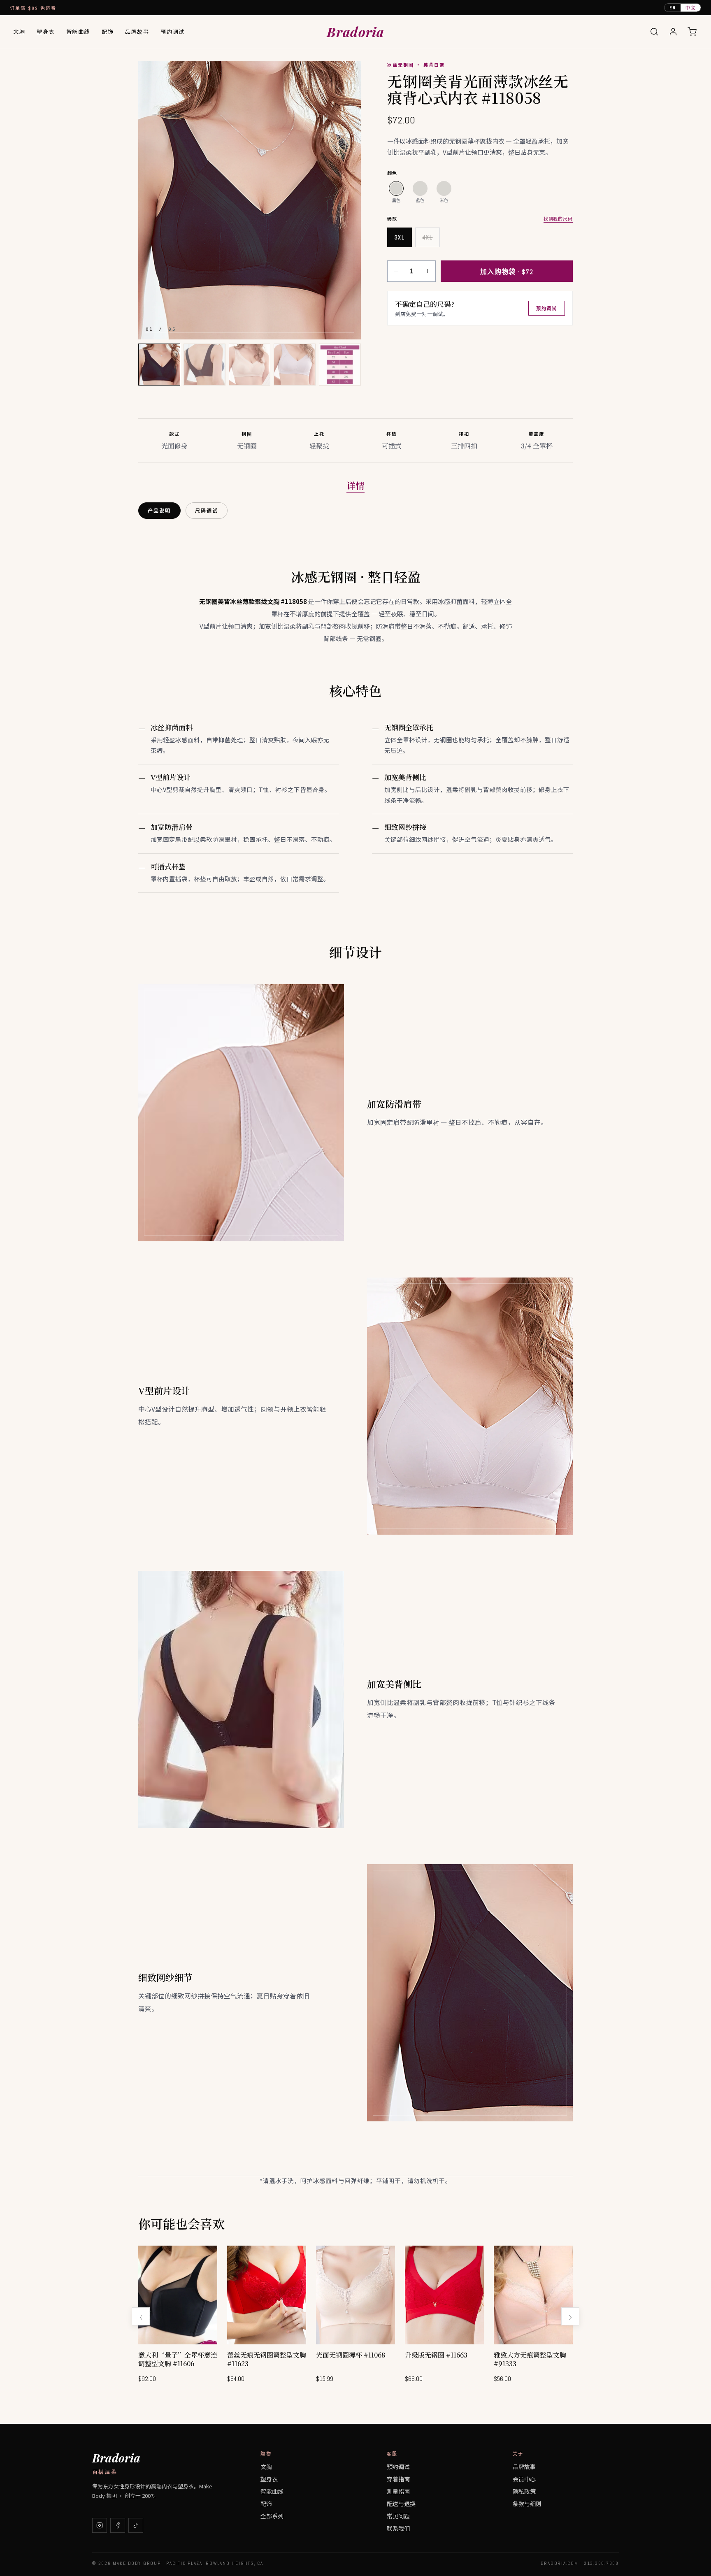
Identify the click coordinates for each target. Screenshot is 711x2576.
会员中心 (524, 2479)
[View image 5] (340, 365)
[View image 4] (295, 365)
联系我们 (398, 2528)
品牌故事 (137, 31)
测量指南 (398, 2491)
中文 (691, 7)
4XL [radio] (428, 237)
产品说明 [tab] (159, 511)
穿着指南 (398, 2479)
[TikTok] (136, 2525)
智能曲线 (78, 31)
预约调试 (172, 31)
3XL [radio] (400, 237)
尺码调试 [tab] (207, 511)
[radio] (396, 188)
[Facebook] (118, 2525)
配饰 (108, 31)
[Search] (654, 32)
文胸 (19, 31)
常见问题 (398, 2516)
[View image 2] (204, 365)
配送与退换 (401, 2504)
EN (673, 8)
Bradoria (355, 31)
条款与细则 (527, 2504)
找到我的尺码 (558, 218)
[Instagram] (100, 2525)
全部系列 (272, 2516)
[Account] (673, 32)
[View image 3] (250, 365)
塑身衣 (46, 31)
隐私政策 (524, 2491)
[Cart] (692, 32)
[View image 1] (159, 365)
